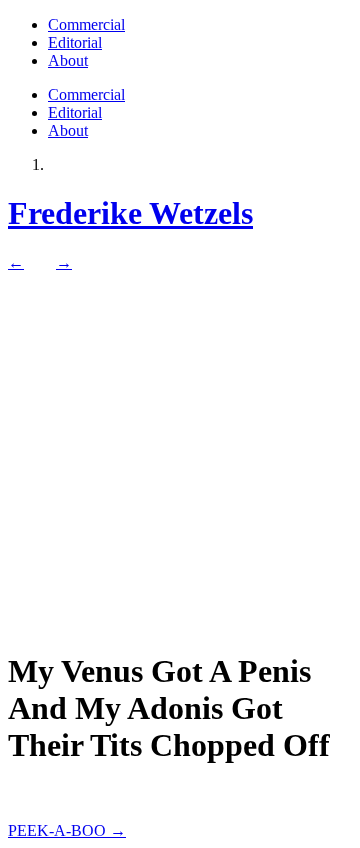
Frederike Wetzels (130, 213)
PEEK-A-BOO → (67, 830)
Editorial (75, 42)
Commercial (86, 24)
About (68, 60)
